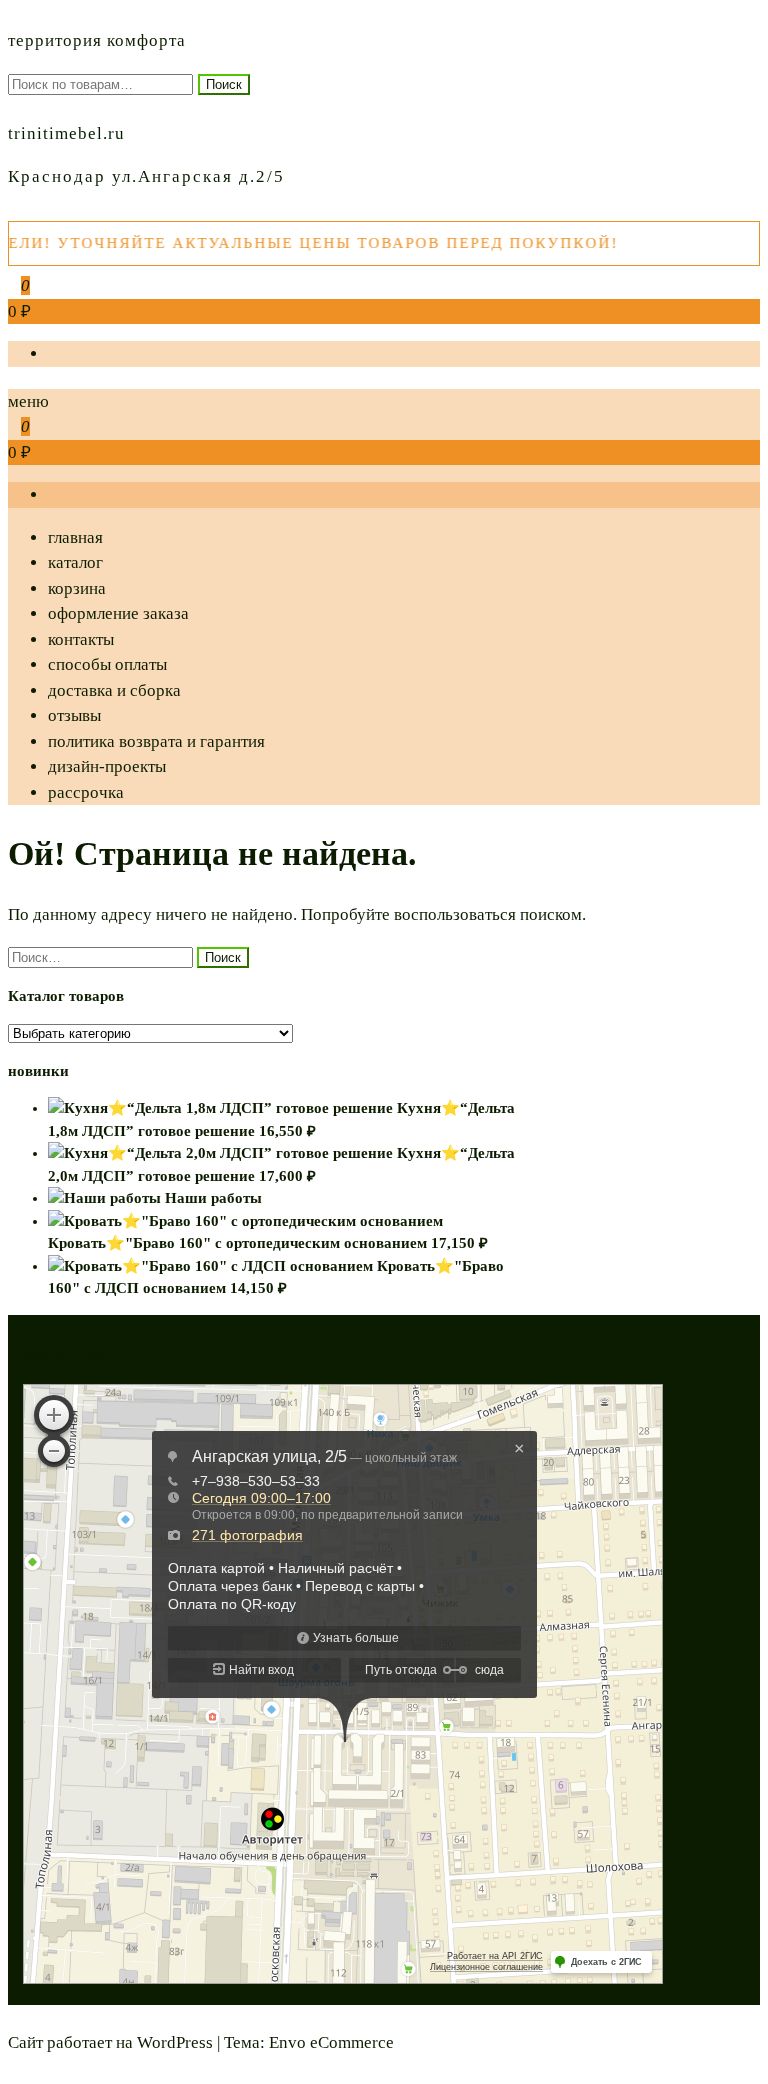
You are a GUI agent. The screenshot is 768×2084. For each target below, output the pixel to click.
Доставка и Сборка (114, 690)
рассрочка (86, 792)
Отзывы (74, 715)
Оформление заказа (118, 613)
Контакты (81, 639)
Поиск (224, 84)
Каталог (75, 562)
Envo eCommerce (331, 2042)
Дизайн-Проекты (107, 766)
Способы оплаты (107, 664)
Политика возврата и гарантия (156, 741)
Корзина (77, 588)
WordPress (175, 2042)
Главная (75, 537)
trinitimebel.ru (66, 133)
